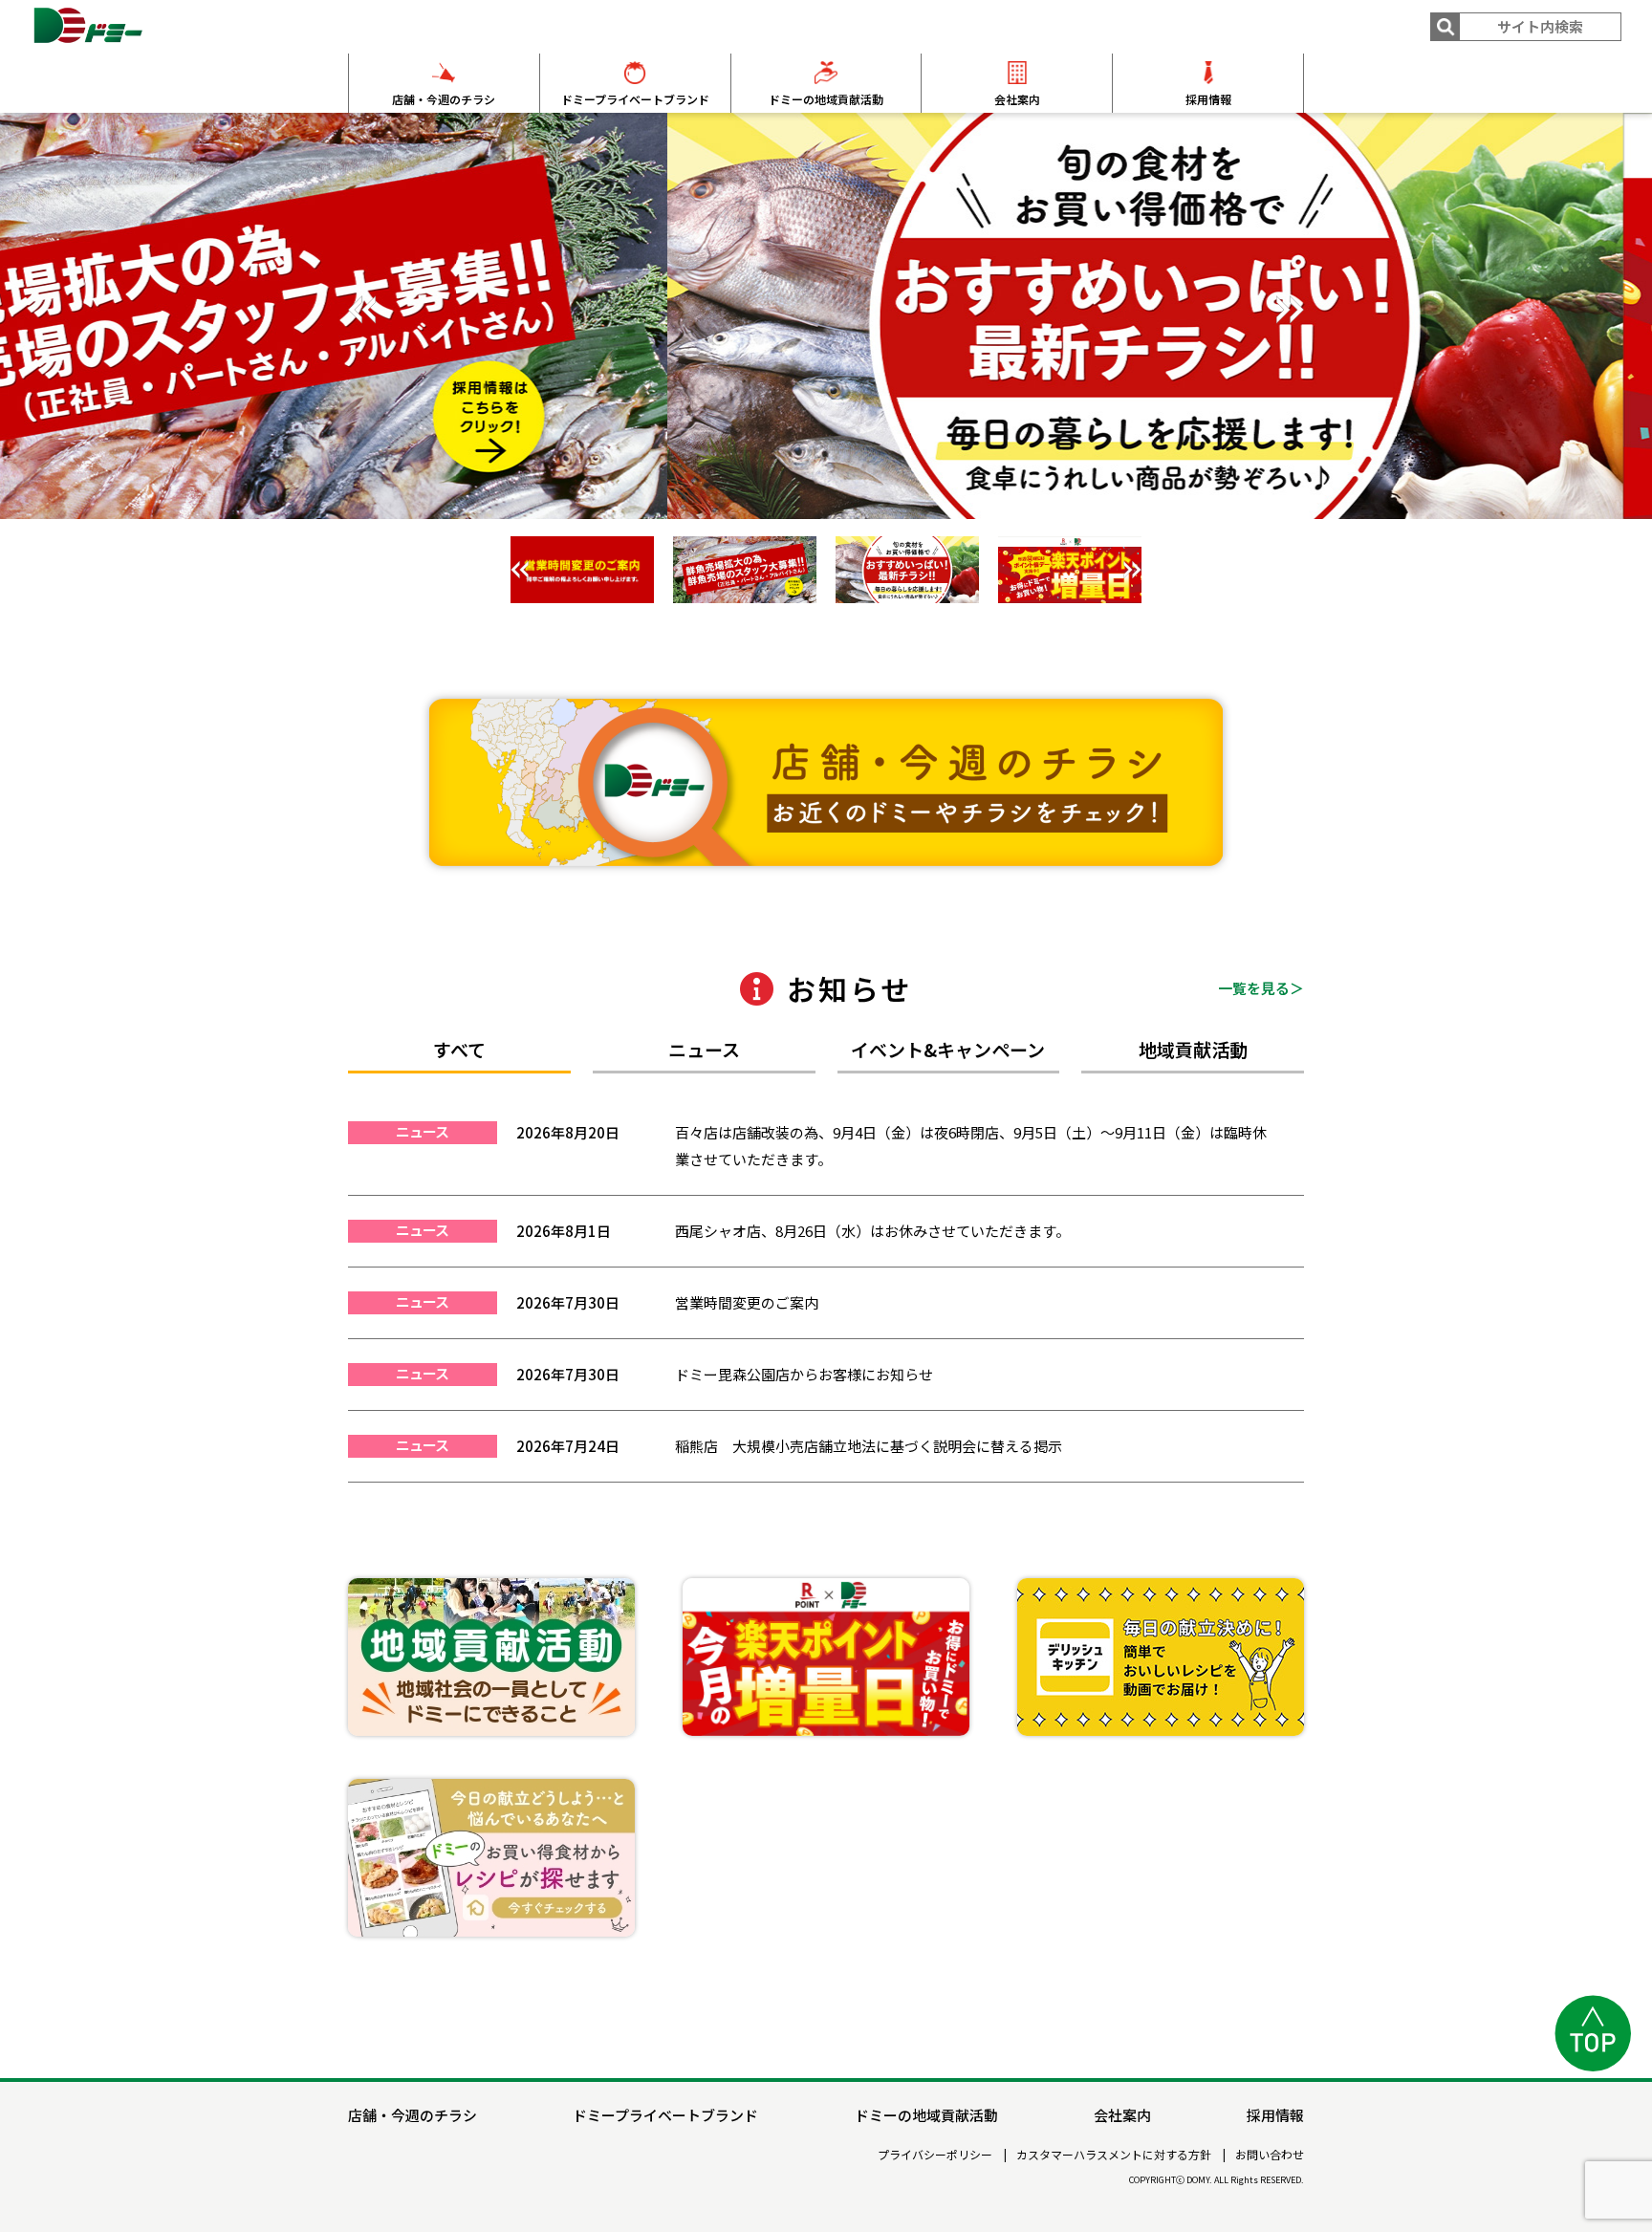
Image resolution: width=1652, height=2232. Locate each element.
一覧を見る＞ (1261, 988)
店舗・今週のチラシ (444, 99)
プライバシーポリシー (935, 2155)
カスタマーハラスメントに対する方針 (1114, 2155)
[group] (826, 316)
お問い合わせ (1270, 2155)
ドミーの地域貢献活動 (826, 99)
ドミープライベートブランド (635, 99)
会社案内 (1017, 99)
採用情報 (1208, 99)
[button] (1290, 310)
